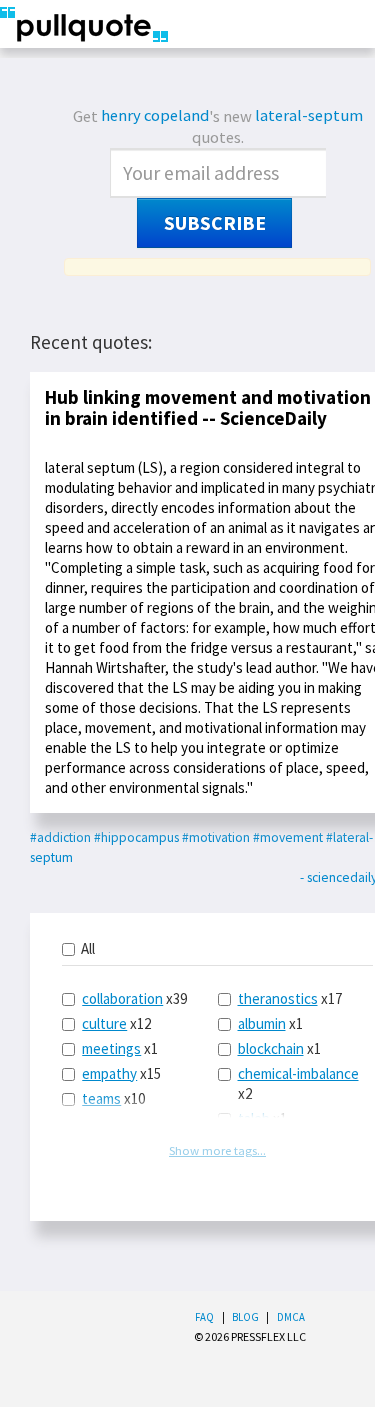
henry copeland (155, 115)
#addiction (60, 837)
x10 (113, 1098)
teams (101, 1098)
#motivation (216, 837)
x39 (134, 998)
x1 (120, 1048)
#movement (288, 837)
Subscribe (215, 223)
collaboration (122, 998)
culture (104, 1023)
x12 (116, 1023)
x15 (121, 1073)
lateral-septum (309, 115)
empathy (109, 1073)
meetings (111, 1048)
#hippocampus (136, 837)
